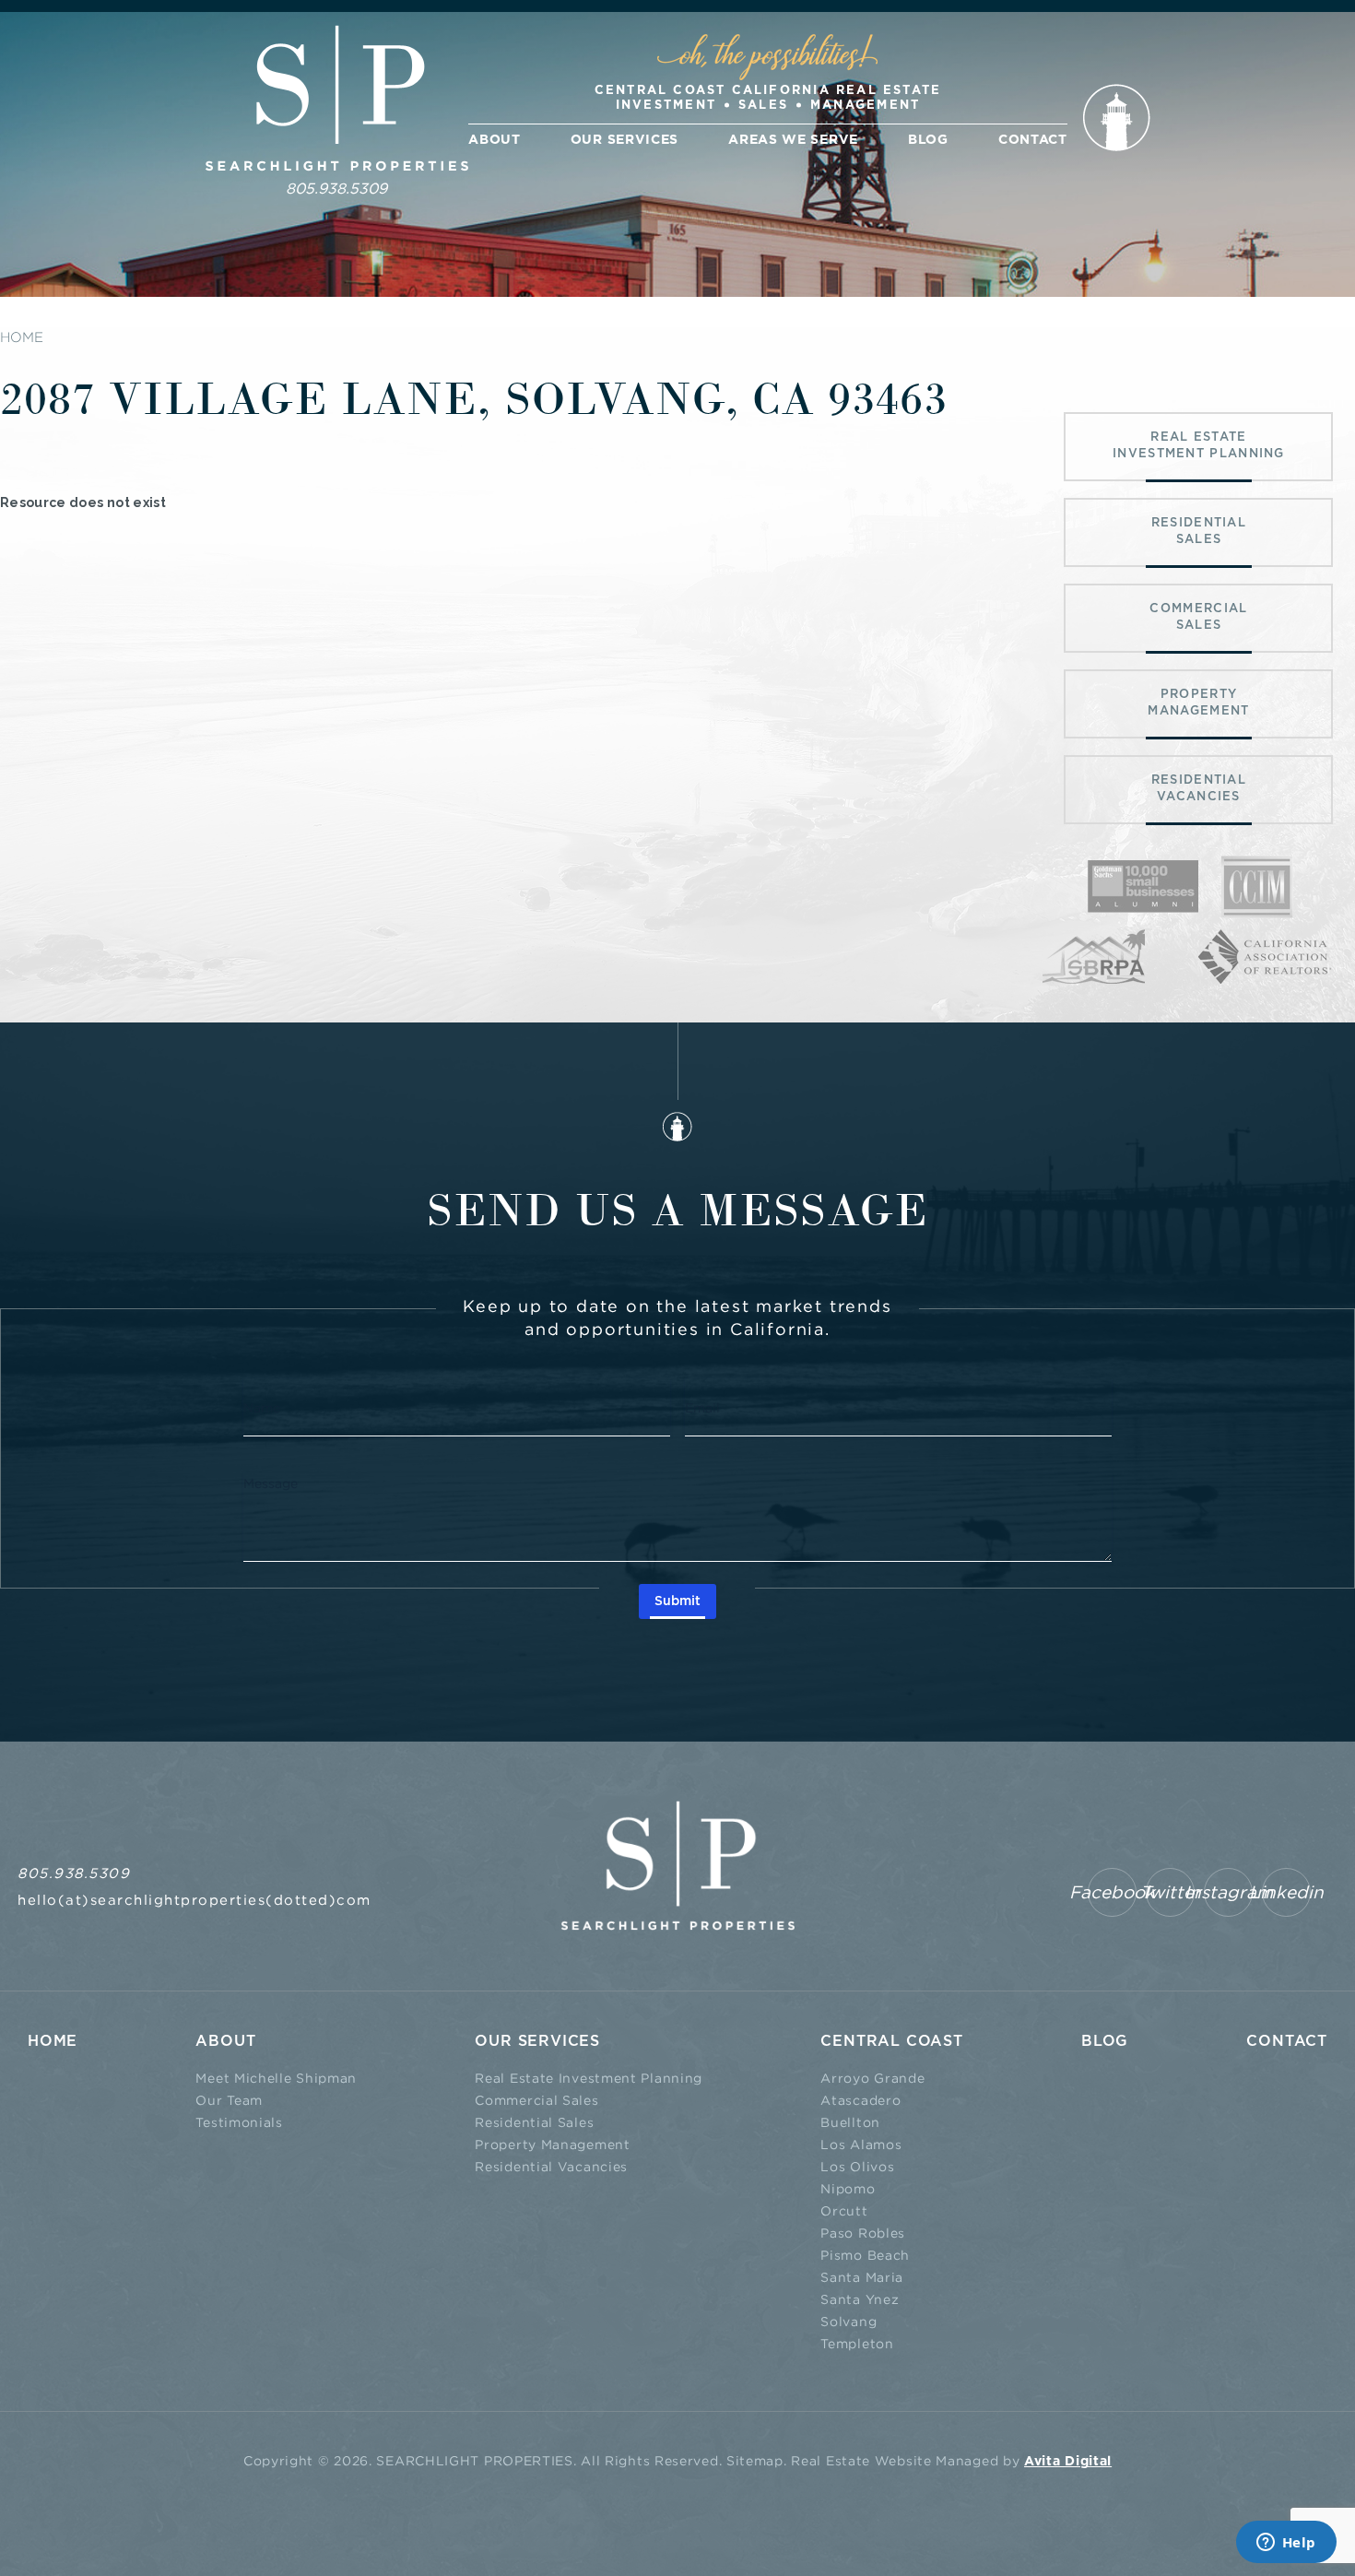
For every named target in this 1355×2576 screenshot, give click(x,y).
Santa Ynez (860, 2299)
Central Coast (891, 2041)
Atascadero (860, 2100)
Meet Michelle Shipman (276, 2078)
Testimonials (239, 2122)
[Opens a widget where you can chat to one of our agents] (1286, 2544)
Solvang (848, 2321)
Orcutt (844, 2210)
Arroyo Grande (872, 2078)
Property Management (552, 2144)
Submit (677, 1601)
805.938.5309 (336, 188)
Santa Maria (862, 2277)
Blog (928, 140)
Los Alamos (861, 2144)
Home (53, 2041)
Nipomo (848, 2188)
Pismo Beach (865, 2255)
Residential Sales (534, 2122)
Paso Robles (863, 2233)
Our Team (229, 2100)
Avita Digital (1068, 2462)
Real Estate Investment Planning (589, 2078)
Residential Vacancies (551, 2166)
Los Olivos (857, 2166)
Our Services (624, 140)
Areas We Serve (793, 140)
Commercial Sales (536, 2100)
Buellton (850, 2122)
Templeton (857, 2343)
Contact (1033, 140)
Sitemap (755, 2460)
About (495, 140)
